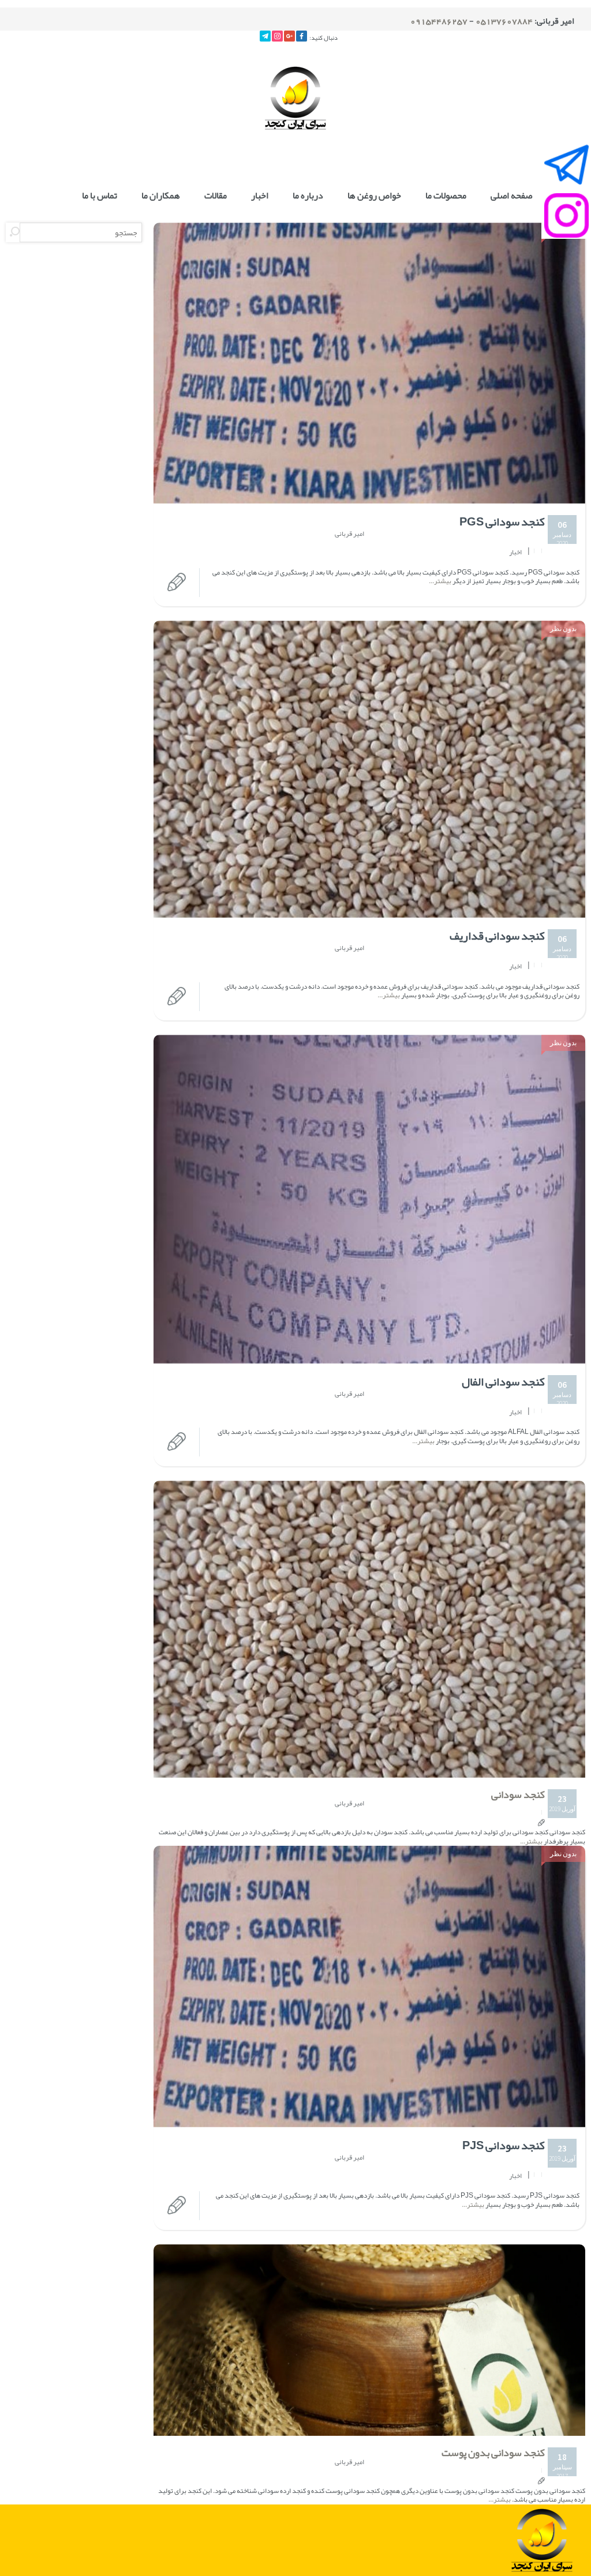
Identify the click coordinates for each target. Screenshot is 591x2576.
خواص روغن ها (374, 196)
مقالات (216, 196)
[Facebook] (302, 36)
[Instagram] (277, 36)
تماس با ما (100, 196)
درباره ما (308, 196)
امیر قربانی (349, 534)
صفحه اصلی (511, 196)
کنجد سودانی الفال (503, 1381)
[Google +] (289, 36)
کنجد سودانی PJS (504, 2145)
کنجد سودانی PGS (502, 521)
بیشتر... (441, 581)
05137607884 (504, 21)
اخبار (260, 196)
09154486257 (439, 21)
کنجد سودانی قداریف (497, 936)
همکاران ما (161, 196)
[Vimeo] (265, 36)
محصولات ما (446, 196)
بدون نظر (563, 628)
